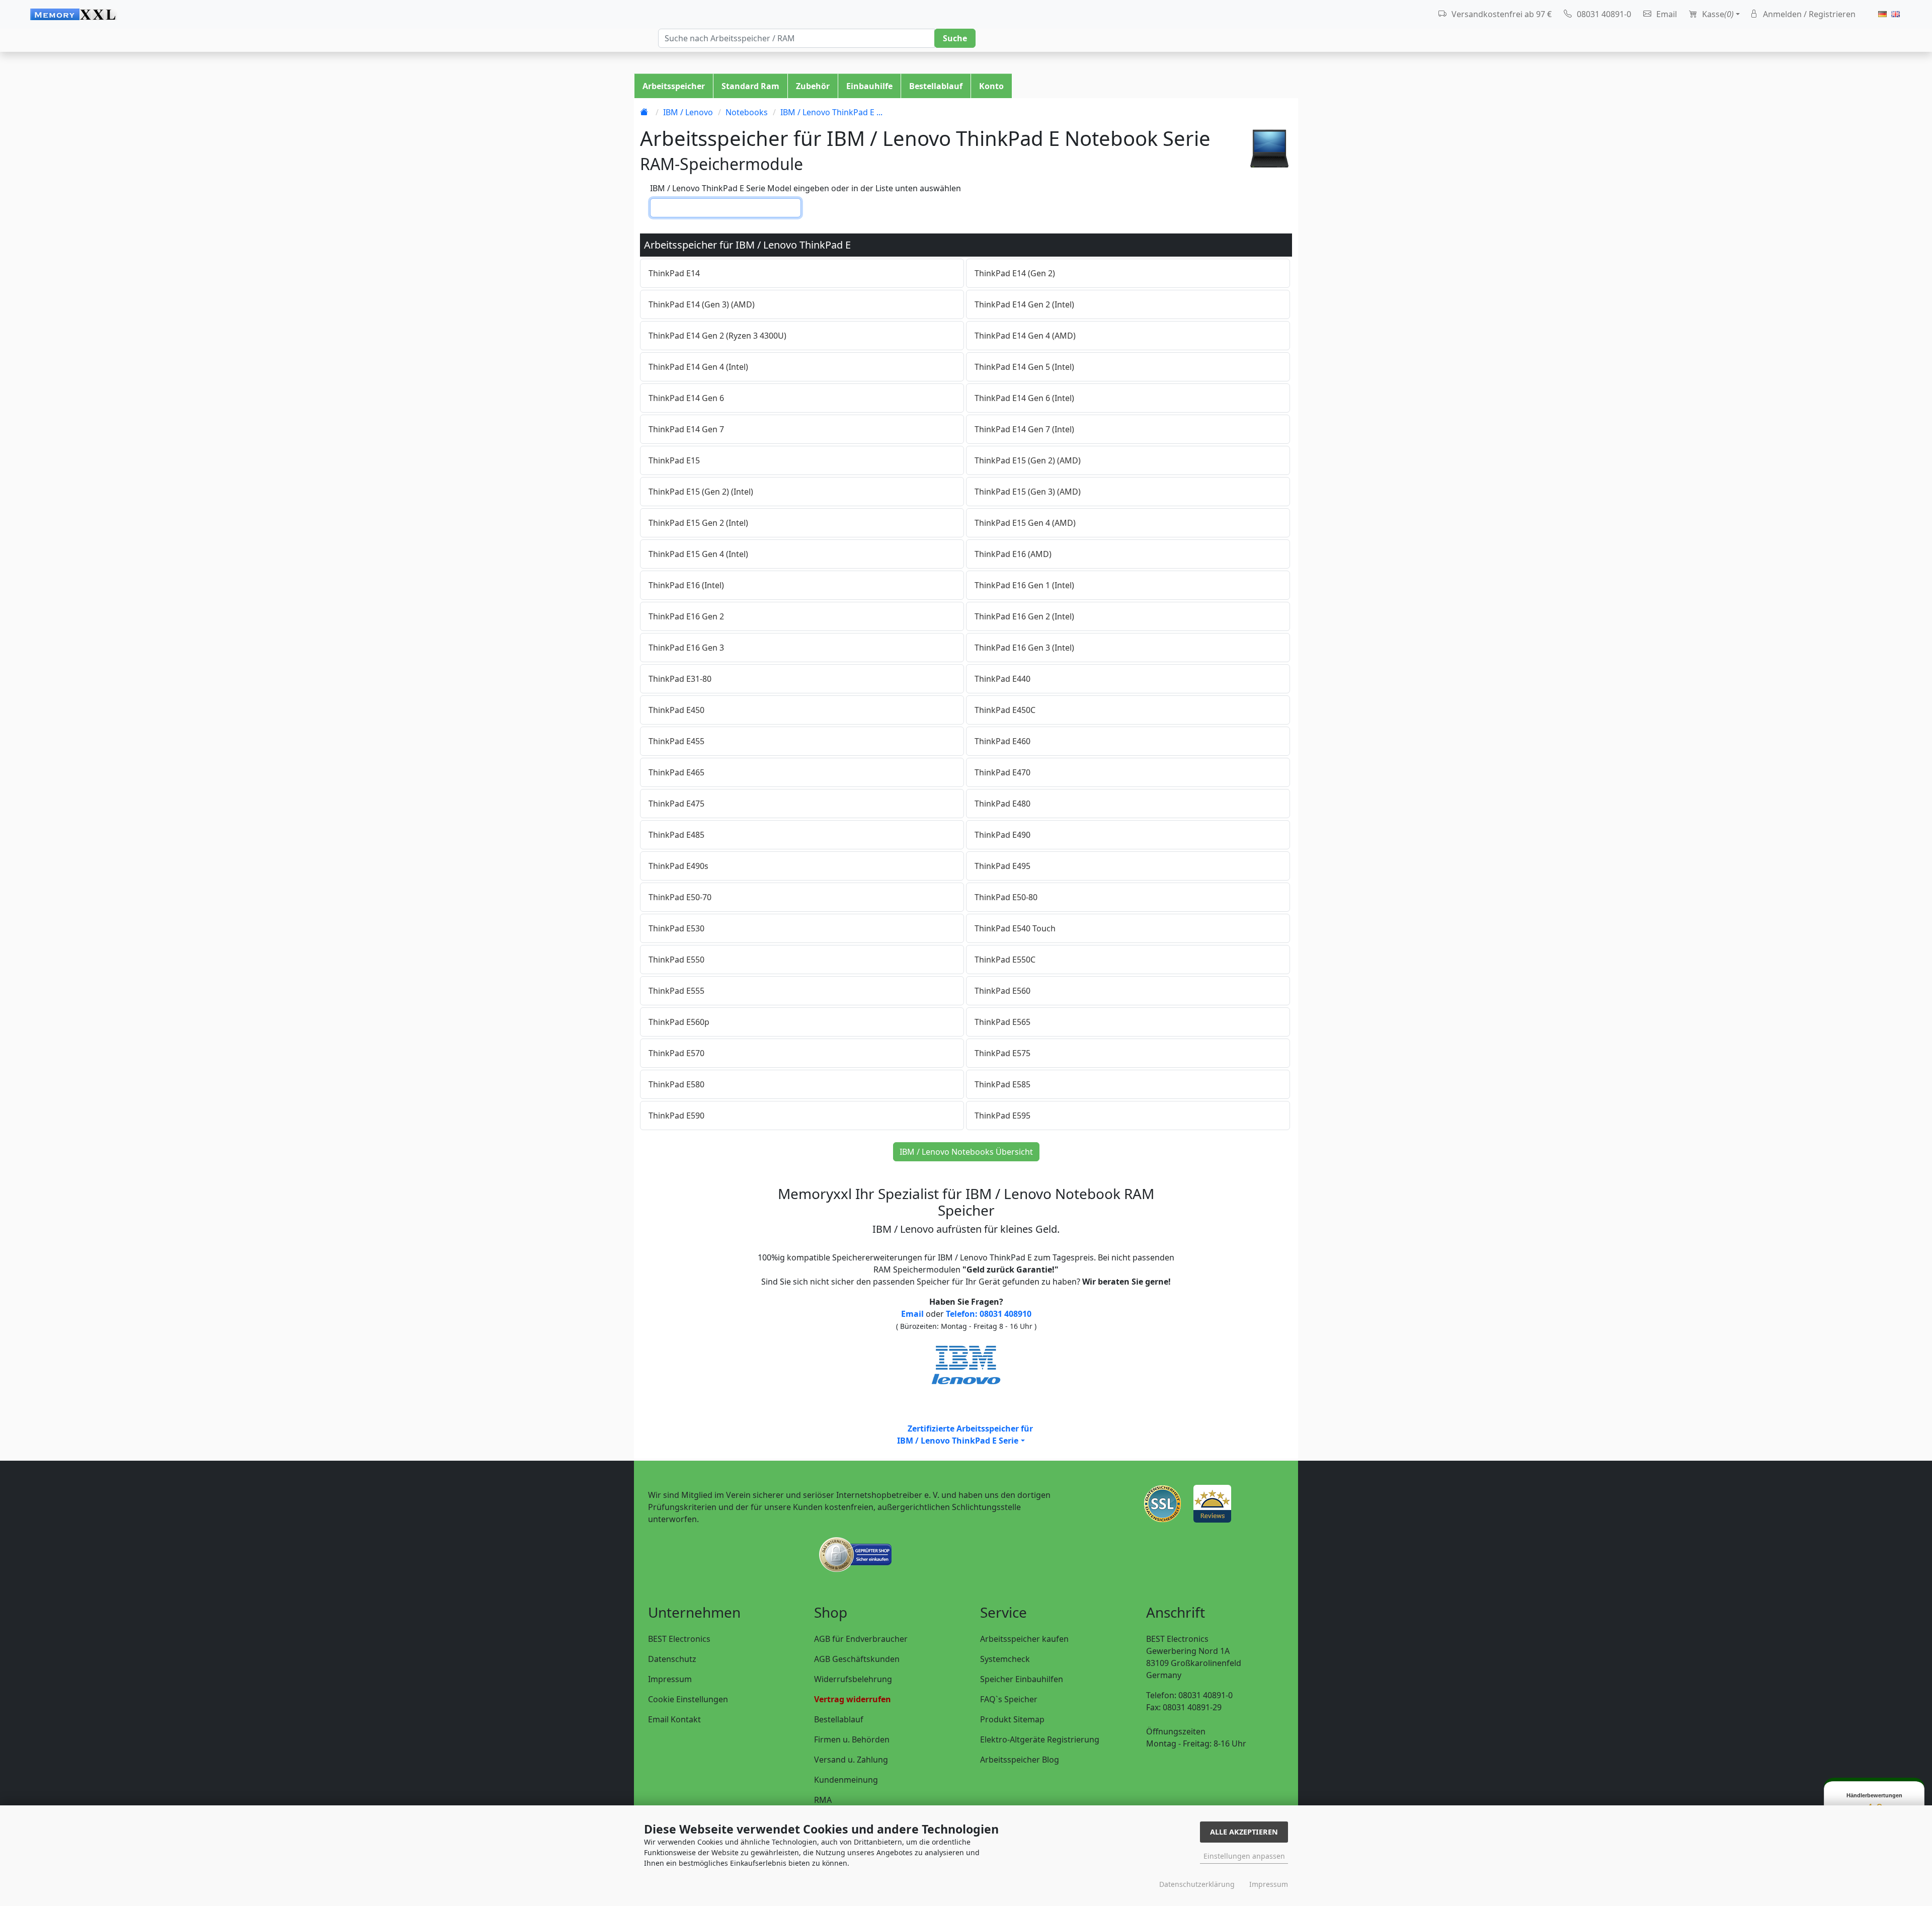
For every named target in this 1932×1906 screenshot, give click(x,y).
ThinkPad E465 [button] (676, 772)
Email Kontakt (674, 1719)
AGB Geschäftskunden (857, 1659)
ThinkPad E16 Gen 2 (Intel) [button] (1024, 616)
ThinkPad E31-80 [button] (680, 679)
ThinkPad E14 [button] (674, 273)
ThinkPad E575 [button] (1002, 1053)
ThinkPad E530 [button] (676, 928)
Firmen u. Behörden (852, 1739)
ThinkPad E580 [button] (676, 1084)
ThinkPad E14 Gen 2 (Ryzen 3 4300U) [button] (717, 336)
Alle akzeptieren (1244, 1832)
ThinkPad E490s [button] (678, 866)
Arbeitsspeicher (674, 86)
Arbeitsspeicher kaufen (1024, 1639)
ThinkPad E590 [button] (676, 1116)
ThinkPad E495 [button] (1002, 866)
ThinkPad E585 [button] (1002, 1084)
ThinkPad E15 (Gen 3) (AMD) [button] (1028, 492)
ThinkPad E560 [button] (1002, 991)
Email (1666, 14)
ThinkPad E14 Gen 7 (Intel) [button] (1024, 429)
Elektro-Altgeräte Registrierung (1040, 1739)
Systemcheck (1005, 1659)
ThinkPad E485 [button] (676, 835)
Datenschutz (672, 1659)
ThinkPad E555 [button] (676, 991)
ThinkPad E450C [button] (1005, 710)
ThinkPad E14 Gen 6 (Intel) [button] (1024, 398)
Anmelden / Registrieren (1808, 14)
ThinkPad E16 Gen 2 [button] (686, 616)
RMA (823, 1800)
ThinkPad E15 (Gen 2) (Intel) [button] (701, 492)
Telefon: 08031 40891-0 (1189, 1695)
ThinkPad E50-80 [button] (1006, 897)
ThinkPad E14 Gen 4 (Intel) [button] (698, 367)
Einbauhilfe (869, 86)
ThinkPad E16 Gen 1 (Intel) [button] (1024, 585)
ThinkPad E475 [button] (676, 804)
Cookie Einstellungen (688, 1699)
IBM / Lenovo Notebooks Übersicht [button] (966, 1152)
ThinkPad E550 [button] (676, 960)
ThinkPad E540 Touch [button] (1015, 928)
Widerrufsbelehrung (853, 1679)
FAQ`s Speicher (1009, 1699)
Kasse (1717, 14)
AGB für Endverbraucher (861, 1639)
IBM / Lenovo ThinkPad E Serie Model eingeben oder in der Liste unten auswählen (806, 188)
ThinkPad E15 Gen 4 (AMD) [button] (1025, 523)
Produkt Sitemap (1012, 1719)
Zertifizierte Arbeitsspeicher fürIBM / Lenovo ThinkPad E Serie (965, 1435)
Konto (991, 86)
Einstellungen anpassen (1244, 1856)
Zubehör (813, 86)
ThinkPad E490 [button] (1002, 835)
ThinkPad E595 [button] (1002, 1116)
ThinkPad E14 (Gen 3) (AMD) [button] (702, 304)
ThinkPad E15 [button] (674, 460)
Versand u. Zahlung (851, 1760)
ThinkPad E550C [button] (1005, 960)
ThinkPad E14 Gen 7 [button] (686, 429)
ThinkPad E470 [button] (1002, 772)
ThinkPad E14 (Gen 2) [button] (1015, 273)
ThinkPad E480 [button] (1002, 804)
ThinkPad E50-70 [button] (680, 897)
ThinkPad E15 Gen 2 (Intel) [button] (698, 523)
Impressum (670, 1679)
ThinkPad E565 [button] (1002, 1022)
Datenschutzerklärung (1197, 1884)
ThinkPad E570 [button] (676, 1053)
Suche (955, 38)
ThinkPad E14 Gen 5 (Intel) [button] (1024, 367)
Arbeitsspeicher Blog (1020, 1760)
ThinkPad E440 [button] (1002, 679)
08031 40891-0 (1603, 14)
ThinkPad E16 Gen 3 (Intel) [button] (1024, 648)
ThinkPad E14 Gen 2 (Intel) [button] (1024, 304)
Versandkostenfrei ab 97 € (1501, 14)
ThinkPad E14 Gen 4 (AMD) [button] (1025, 336)
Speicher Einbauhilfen (1022, 1679)
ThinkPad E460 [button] (1002, 741)
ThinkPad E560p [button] (679, 1022)
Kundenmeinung (846, 1780)
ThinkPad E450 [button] (676, 710)
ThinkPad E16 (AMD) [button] (1013, 554)
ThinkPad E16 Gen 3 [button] (686, 648)
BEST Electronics (679, 1639)
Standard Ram (750, 86)
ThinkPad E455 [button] (676, 741)
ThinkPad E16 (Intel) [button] (686, 585)
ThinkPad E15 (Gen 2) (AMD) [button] (1028, 460)
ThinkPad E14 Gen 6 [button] (686, 398)
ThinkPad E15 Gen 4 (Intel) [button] (698, 554)
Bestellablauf (936, 86)
